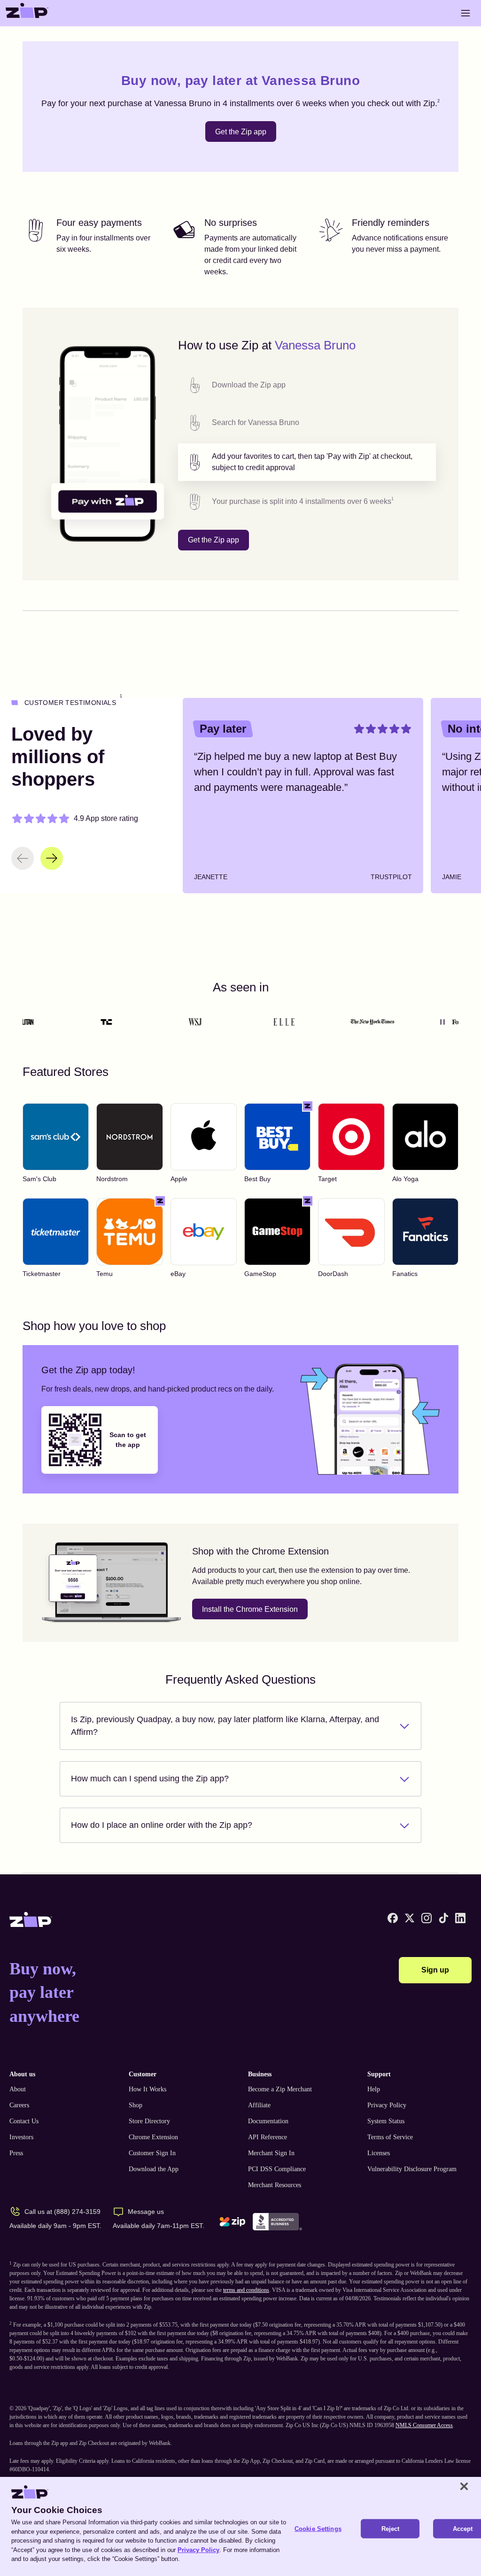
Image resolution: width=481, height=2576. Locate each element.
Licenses (379, 2153)
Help (374, 2089)
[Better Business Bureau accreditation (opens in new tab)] (277, 2222)
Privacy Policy (387, 2105)
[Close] (464, 2486)
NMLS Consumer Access (424, 2425)
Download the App (154, 2169)
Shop (136, 2105)
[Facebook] (393, 1918)
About (18, 2089)
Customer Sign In (152, 2153)
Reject (391, 2528)
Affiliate (259, 2105)
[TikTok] (443, 1918)
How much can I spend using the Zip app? (150, 1779)
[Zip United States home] (27, 13)
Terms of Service (390, 2137)
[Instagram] (427, 1918)
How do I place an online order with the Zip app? (162, 1825)
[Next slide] (52, 858)
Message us (146, 2212)
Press (16, 2153)
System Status (386, 2121)
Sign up (435, 1970)
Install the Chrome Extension (250, 1609)
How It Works (147, 2089)
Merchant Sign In (271, 2153)
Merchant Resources (275, 2185)
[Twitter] (410, 1918)
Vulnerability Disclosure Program (412, 2169)
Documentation (268, 2121)
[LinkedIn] (460, 1918)
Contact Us (24, 2121)
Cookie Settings (318, 2528)
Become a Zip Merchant (280, 2089)
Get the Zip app (241, 132)
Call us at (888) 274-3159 (62, 2212)
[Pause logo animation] (442, 1022)
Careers (19, 2105)
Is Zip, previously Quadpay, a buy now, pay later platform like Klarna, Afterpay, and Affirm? (225, 1726)
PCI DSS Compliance (277, 2169)
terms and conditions (246, 2290)
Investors (21, 2137)
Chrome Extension (153, 2137)
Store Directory (149, 2121)
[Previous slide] (23, 858)
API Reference (268, 2137)
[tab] (307, 385)
